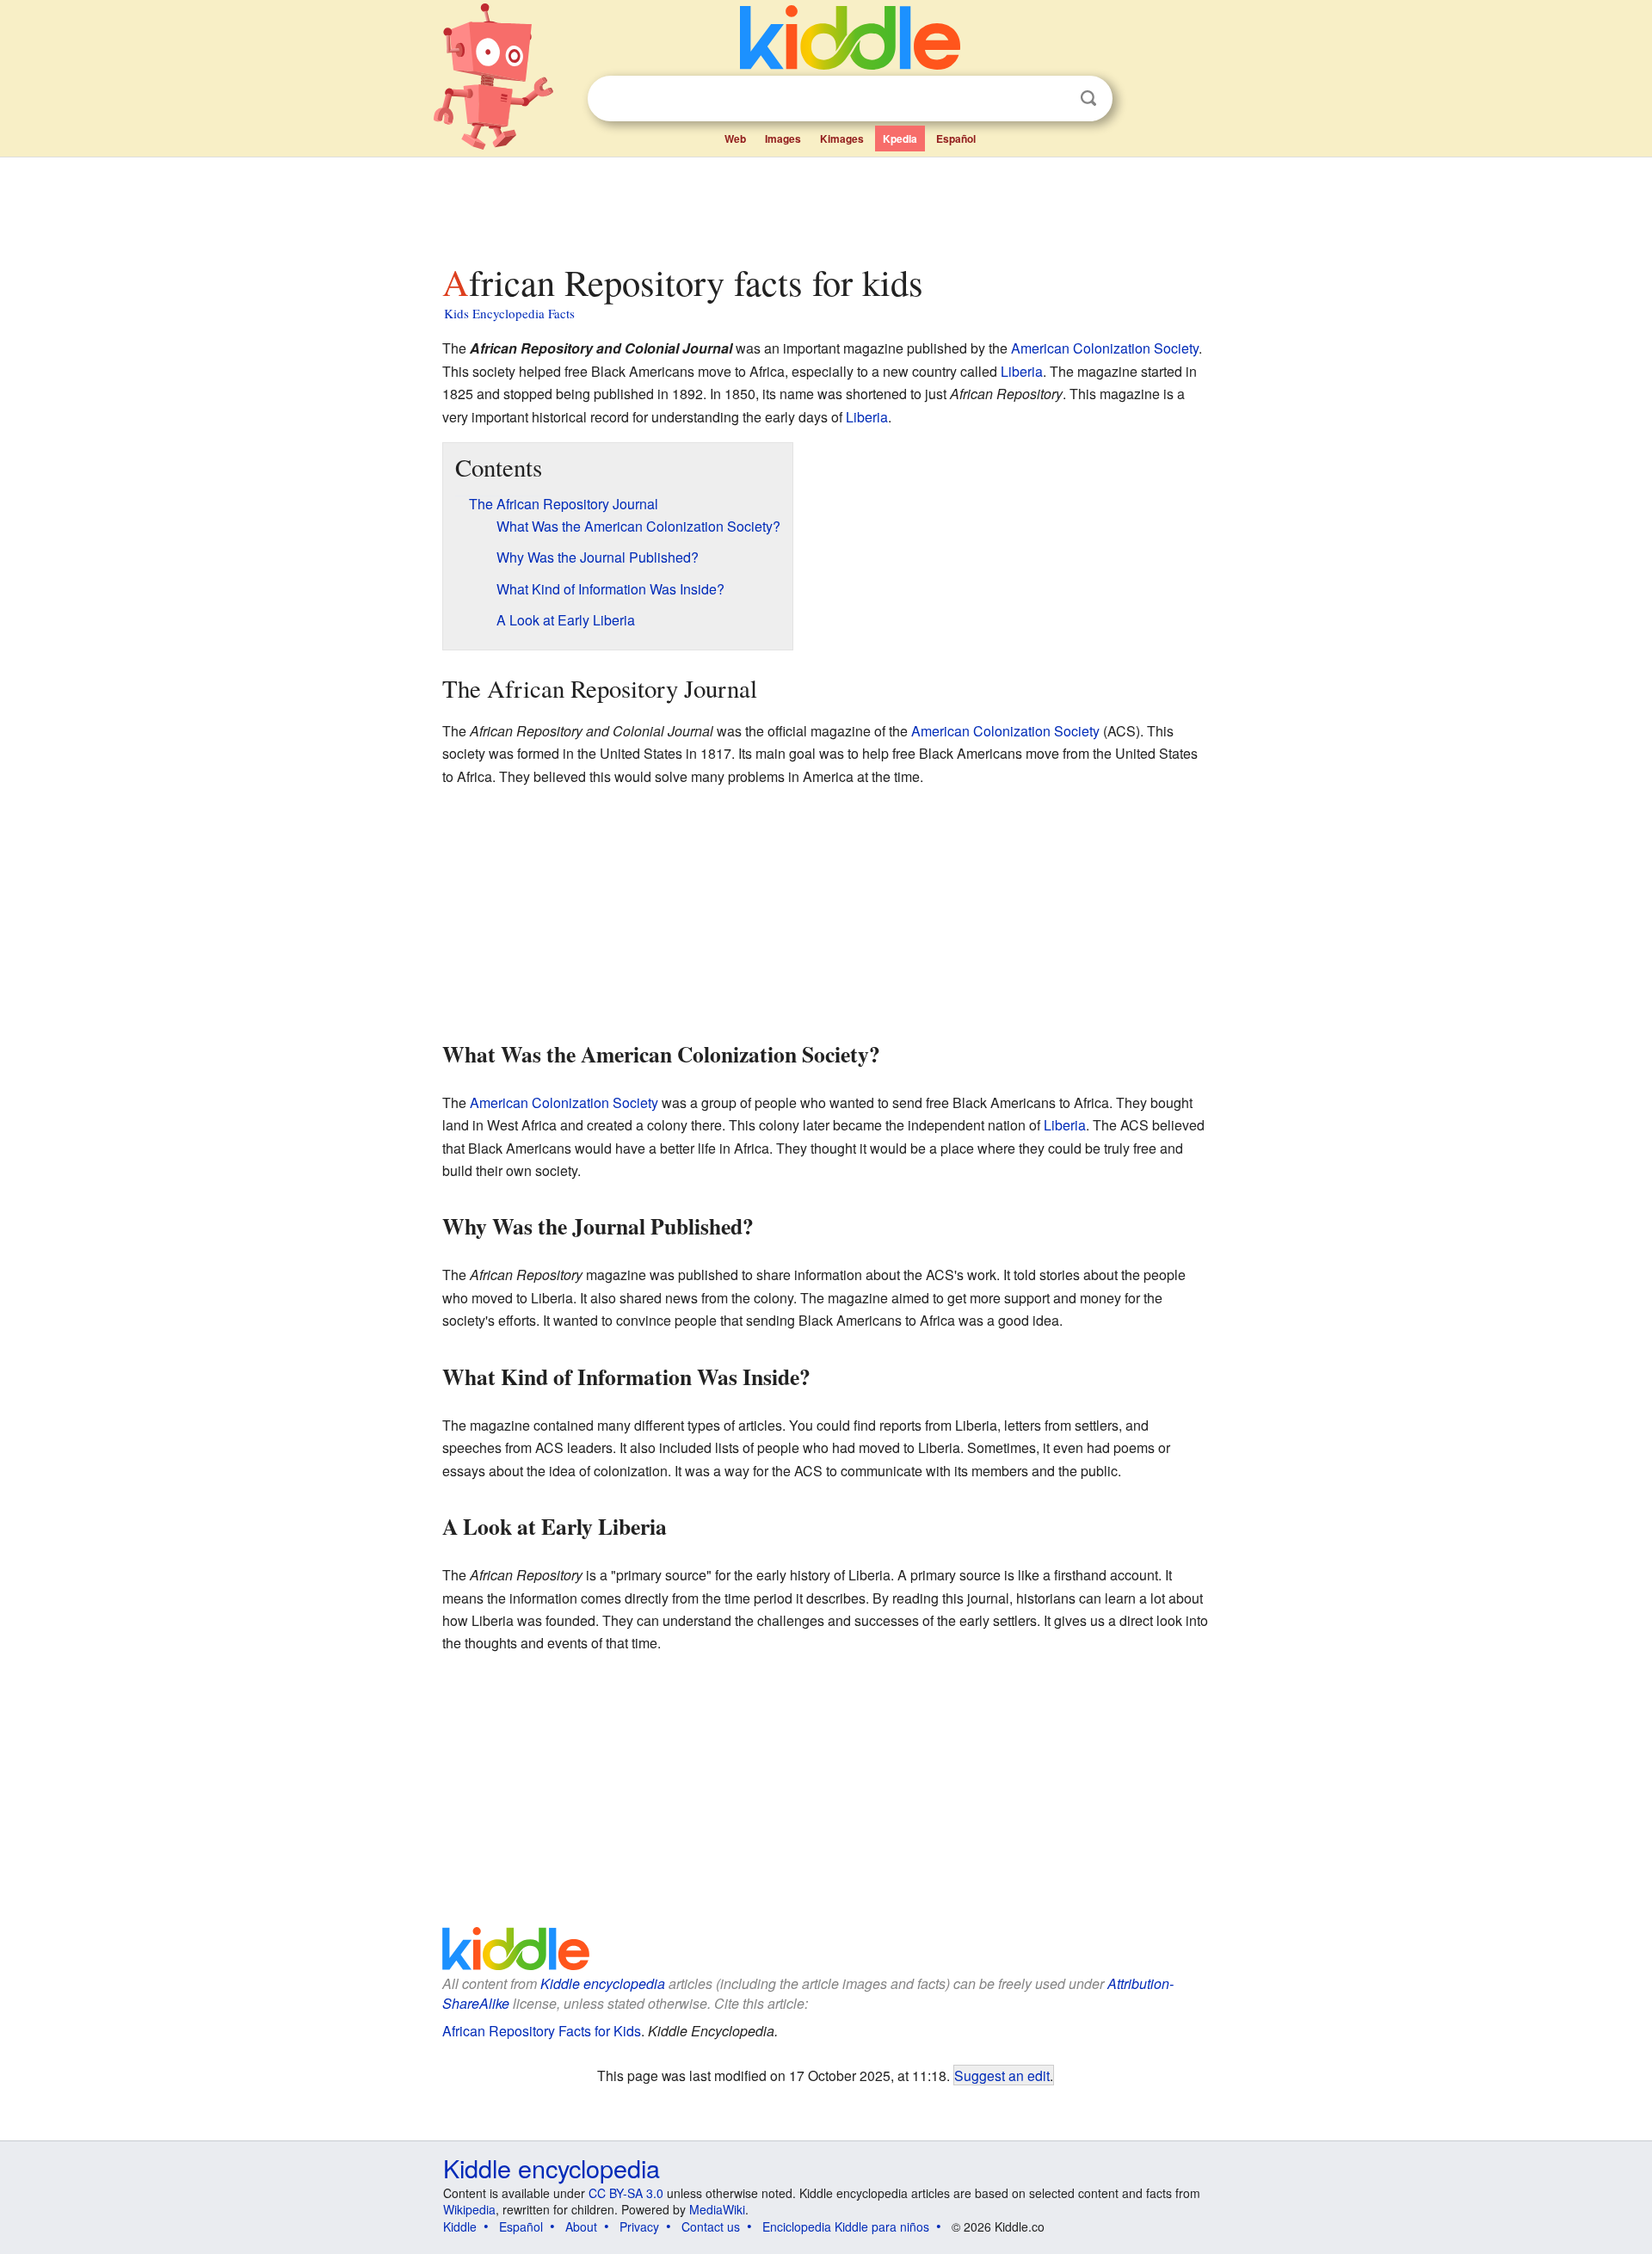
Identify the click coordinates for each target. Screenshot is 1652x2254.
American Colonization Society (1105, 348)
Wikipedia (469, 2209)
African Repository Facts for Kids (542, 2031)
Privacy (639, 2226)
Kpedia (900, 139)
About (581, 2226)
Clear (1053, 99)
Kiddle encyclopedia (603, 1983)
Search (1088, 99)
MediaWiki (717, 2209)
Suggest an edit (1002, 2075)
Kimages (842, 139)
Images (783, 139)
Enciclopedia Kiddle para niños (846, 2226)
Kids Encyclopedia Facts (509, 313)
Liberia (1022, 371)
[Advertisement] (825, 206)
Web (735, 139)
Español (956, 139)
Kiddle (460, 2226)
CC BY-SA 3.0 (626, 2193)
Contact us (711, 2226)
